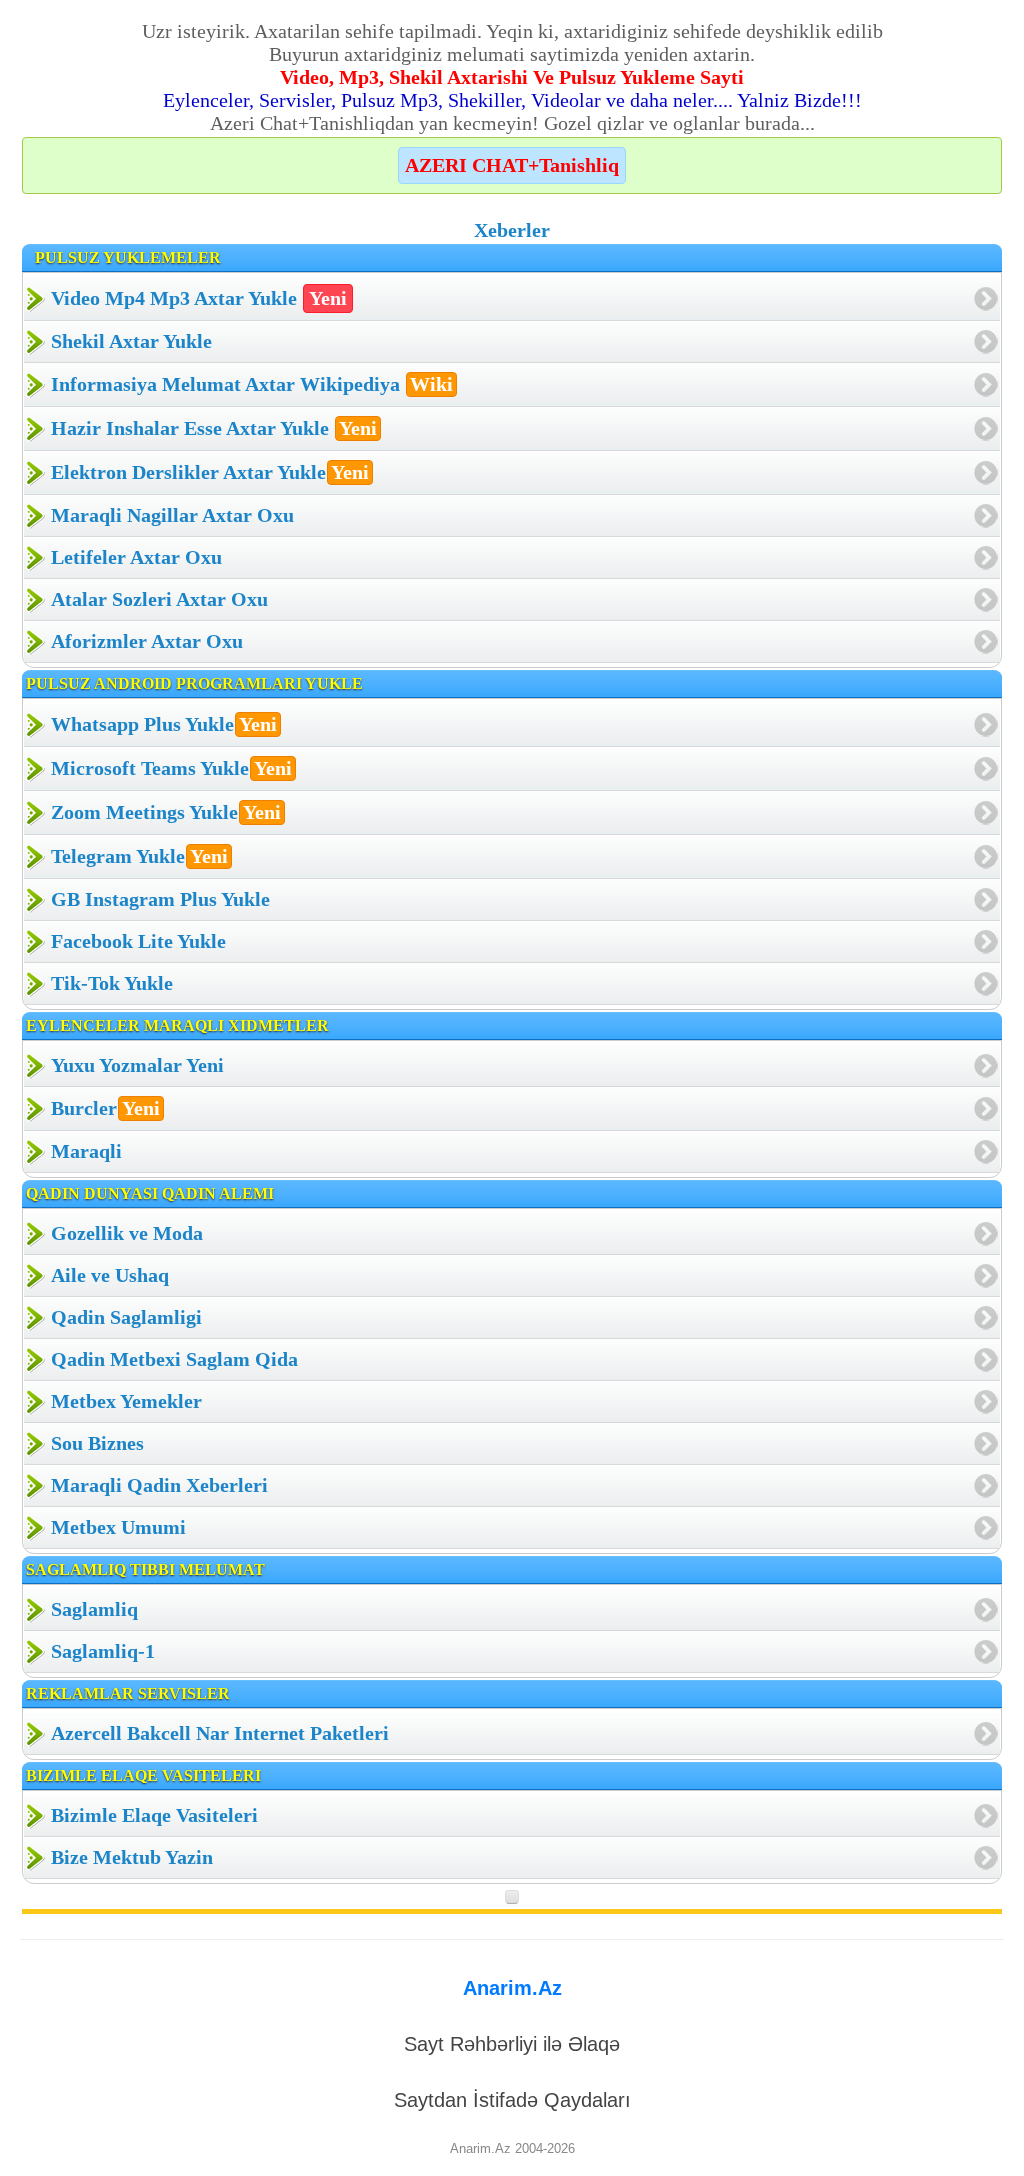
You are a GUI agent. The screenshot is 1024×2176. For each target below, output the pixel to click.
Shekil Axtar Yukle (131, 341)
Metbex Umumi (118, 1527)
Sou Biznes (97, 1443)
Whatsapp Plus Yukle (164, 724)
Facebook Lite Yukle (138, 941)
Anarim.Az (512, 1988)
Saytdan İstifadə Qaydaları (512, 2100)
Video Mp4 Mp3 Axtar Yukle (199, 298)
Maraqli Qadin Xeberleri (159, 1485)
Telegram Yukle (139, 856)
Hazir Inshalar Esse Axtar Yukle (214, 428)
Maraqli (86, 1151)
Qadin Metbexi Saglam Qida (174, 1359)
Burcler (105, 1108)
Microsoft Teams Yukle (171, 768)
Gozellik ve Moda (127, 1233)
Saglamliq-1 (103, 1651)
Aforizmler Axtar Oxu (147, 641)
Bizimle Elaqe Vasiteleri (154, 1815)
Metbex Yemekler (126, 1401)
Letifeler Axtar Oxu (136, 557)
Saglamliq (94, 1609)
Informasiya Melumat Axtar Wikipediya (252, 384)
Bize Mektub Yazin (132, 1857)
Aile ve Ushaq (110, 1275)
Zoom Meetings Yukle (166, 812)
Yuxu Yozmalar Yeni (137, 1065)
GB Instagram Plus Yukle (160, 899)
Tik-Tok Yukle (112, 983)
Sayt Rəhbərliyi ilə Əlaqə (512, 2044)
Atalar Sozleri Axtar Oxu (159, 599)
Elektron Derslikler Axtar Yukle (210, 472)
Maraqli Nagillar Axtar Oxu (172, 515)
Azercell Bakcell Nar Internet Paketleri (220, 1733)
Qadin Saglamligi (126, 1317)
